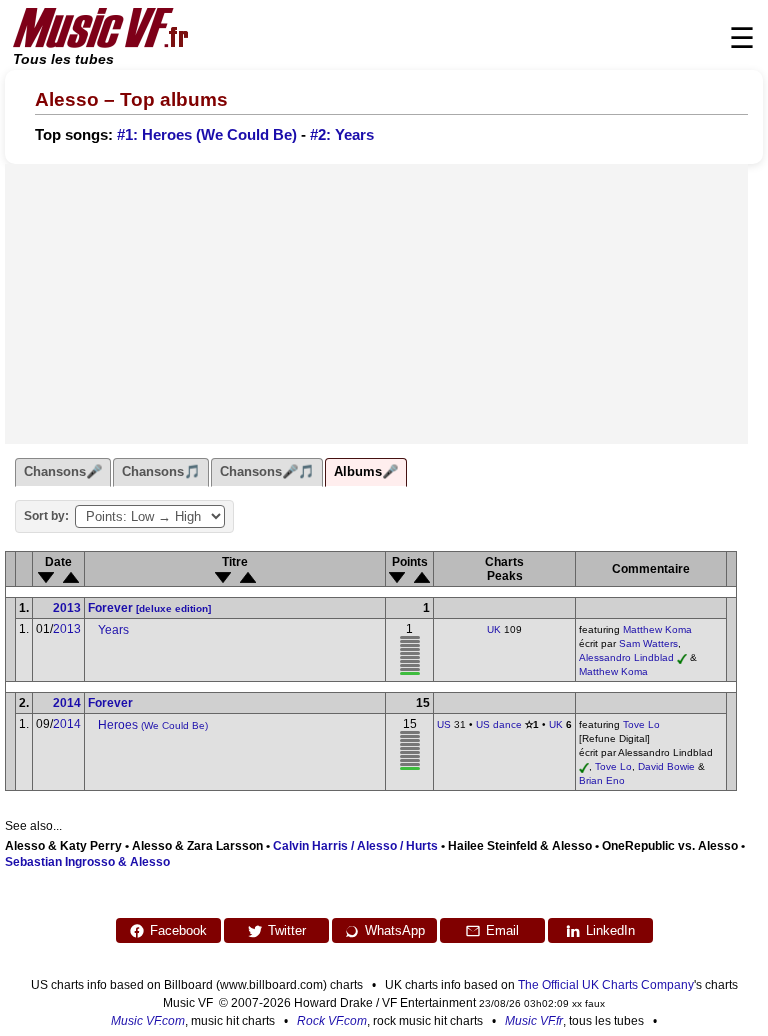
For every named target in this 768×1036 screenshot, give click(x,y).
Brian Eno (602, 780)
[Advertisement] (376, 304)
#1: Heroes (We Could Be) (207, 135)
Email (502, 930)
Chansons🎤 (63, 471)
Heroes (153, 725)
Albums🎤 (366, 471)
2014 (67, 703)
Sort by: (46, 516)
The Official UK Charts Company (606, 985)
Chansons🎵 (161, 471)
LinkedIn (610, 930)
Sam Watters (648, 643)
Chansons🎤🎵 (267, 471)
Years (113, 630)
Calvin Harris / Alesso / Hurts (355, 846)
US (444, 724)
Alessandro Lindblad (626, 657)
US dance (499, 724)
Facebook (178, 930)
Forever (149, 608)
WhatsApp (395, 930)
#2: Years (342, 135)
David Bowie (666, 766)
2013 (67, 608)
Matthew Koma (657, 629)
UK (494, 629)
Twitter (287, 930)
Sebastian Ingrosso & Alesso (87, 862)
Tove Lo (641, 724)
